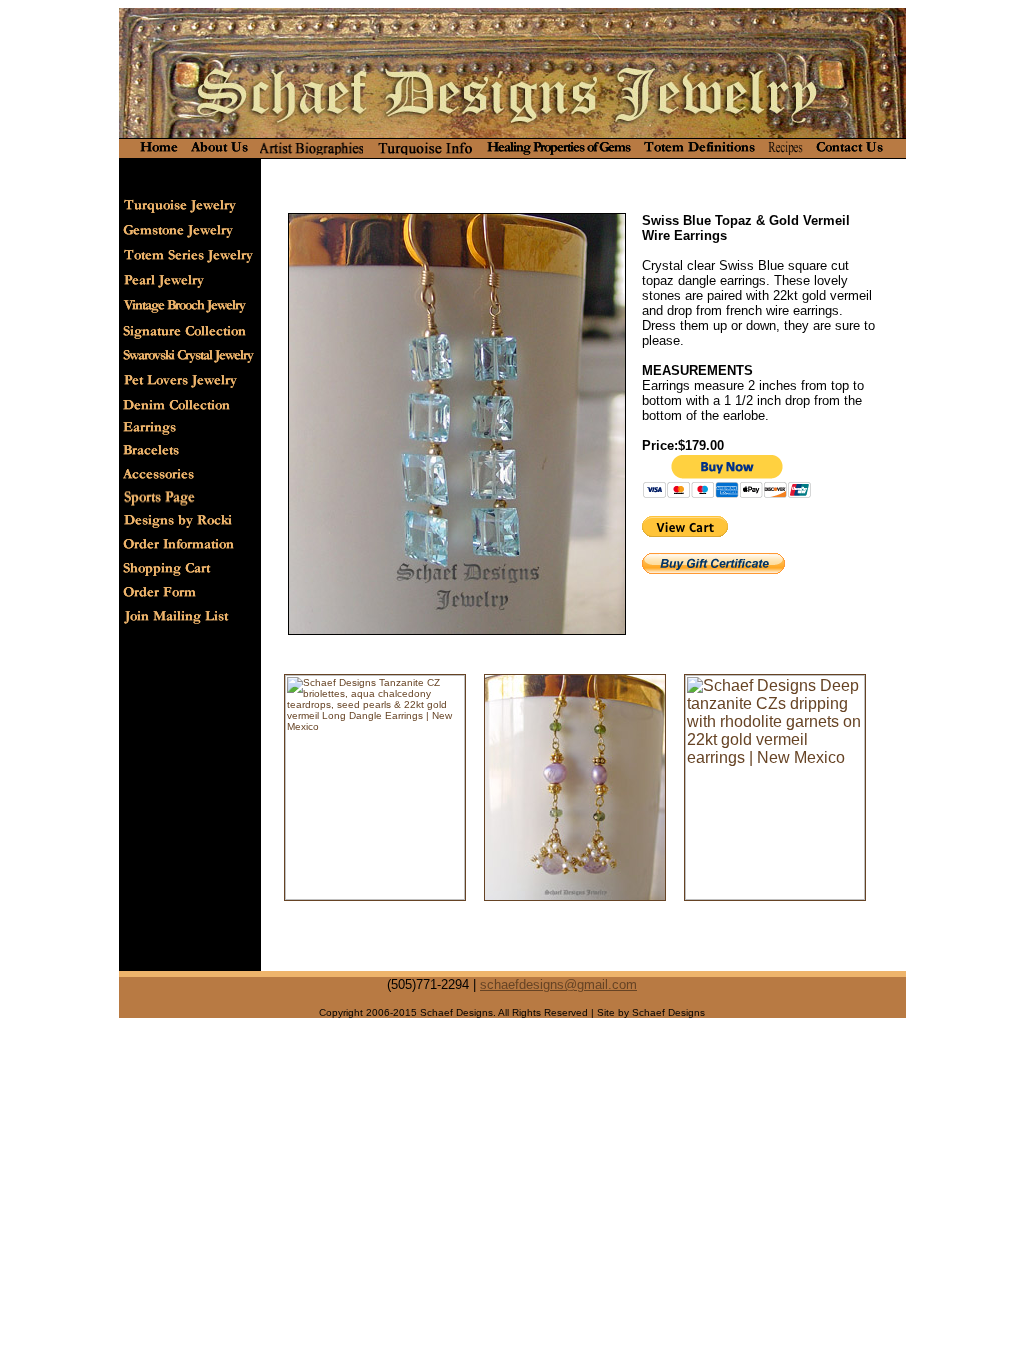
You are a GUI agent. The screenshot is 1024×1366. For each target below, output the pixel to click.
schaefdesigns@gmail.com (558, 984)
